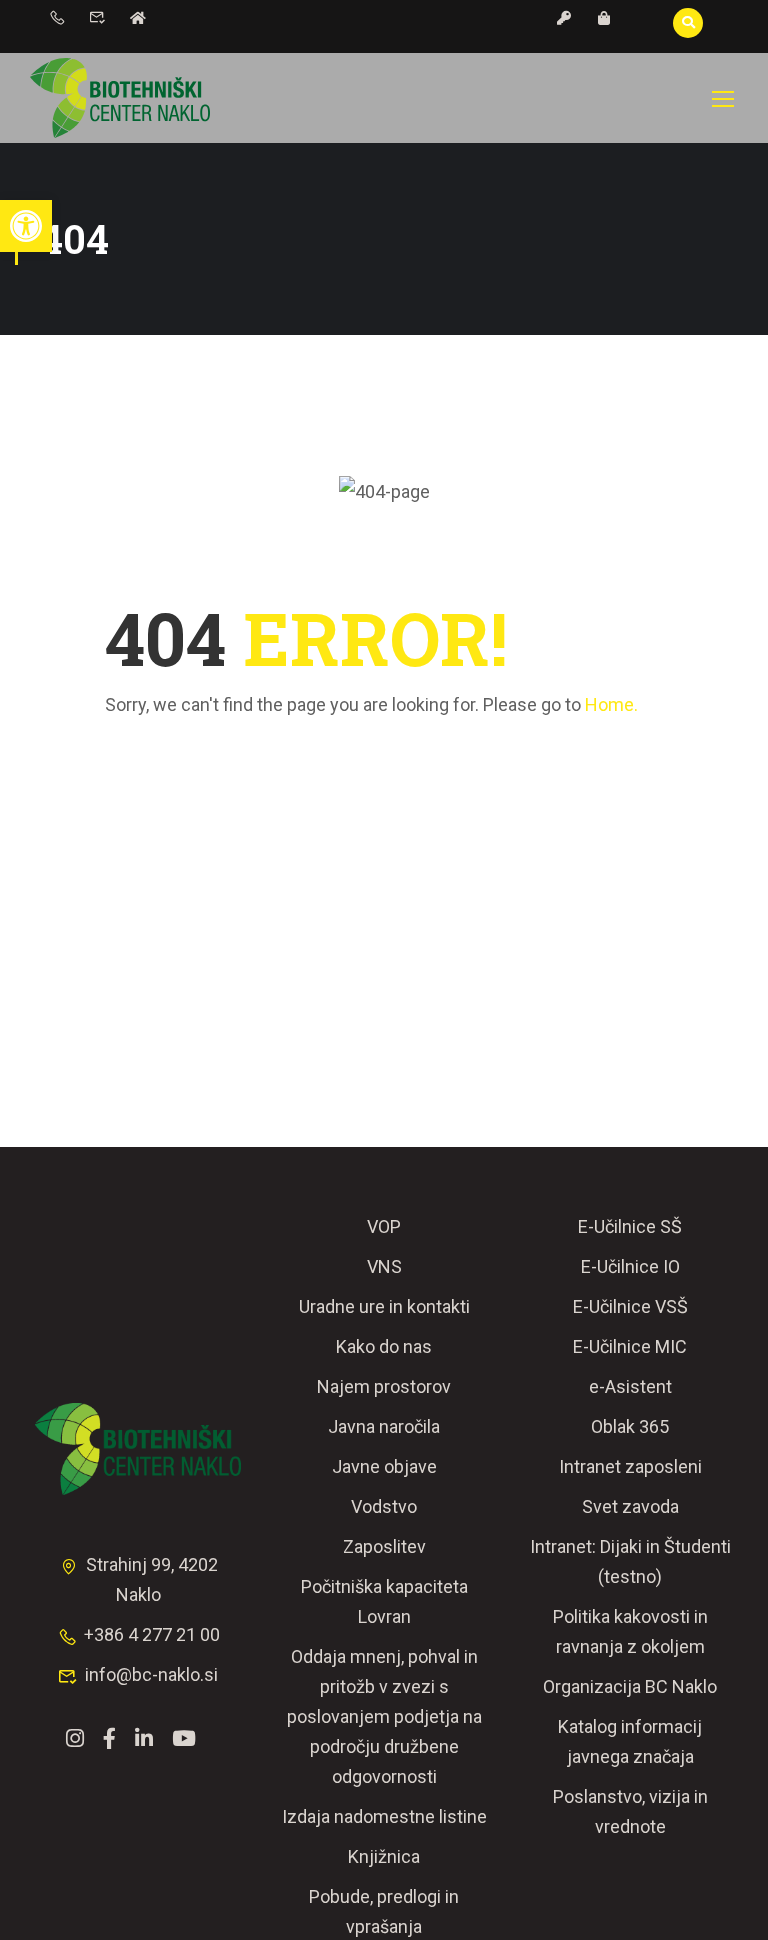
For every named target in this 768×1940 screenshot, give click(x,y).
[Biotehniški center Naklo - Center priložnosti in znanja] (120, 98)
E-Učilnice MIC (630, 1346)
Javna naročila (384, 1426)
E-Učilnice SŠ (630, 1226)
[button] (26, 226)
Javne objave (384, 1466)
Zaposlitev (384, 1546)
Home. (611, 704)
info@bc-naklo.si (151, 1674)
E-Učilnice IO (630, 1266)
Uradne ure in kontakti (384, 1306)
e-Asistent (630, 1386)
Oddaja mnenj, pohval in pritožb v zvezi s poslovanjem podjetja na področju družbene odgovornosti (384, 1716)
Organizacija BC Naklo (630, 1686)
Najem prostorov (384, 1386)
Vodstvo (384, 1506)
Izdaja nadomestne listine (384, 1816)
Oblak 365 (630, 1426)
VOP (384, 1226)
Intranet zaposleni (630, 1466)
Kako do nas (384, 1346)
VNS (384, 1266)
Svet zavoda (630, 1506)
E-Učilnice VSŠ (630, 1306)
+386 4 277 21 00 (152, 1634)
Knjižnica (384, 1856)
